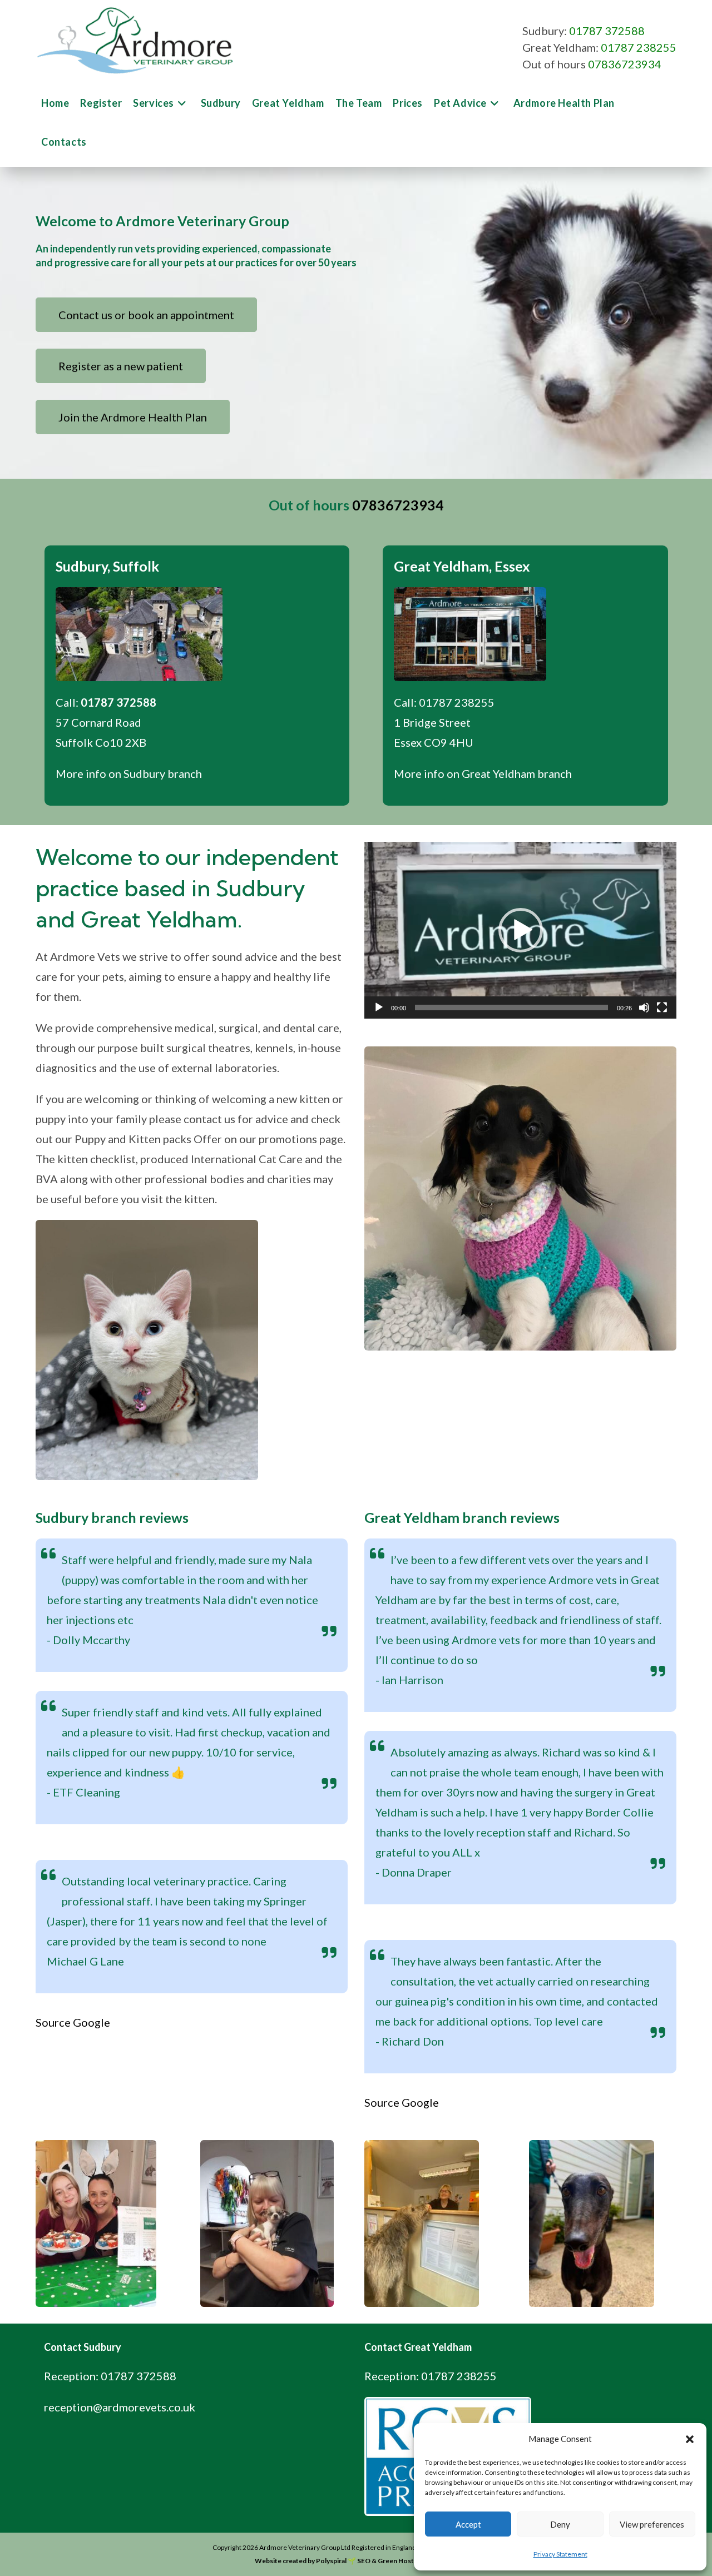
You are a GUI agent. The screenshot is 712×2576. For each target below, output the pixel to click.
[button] (690, 2439)
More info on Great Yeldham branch (483, 773)
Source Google (73, 2022)
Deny (560, 2524)
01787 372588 (607, 31)
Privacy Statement (560, 2554)
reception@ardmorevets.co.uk (120, 2407)
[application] (520, 930)
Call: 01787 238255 (444, 702)
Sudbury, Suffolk (107, 566)
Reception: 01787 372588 (110, 2376)
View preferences (652, 2524)
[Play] (379, 1007)
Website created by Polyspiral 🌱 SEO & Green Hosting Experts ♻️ (356, 2561)
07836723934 (625, 64)
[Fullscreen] (662, 1007)
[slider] (511, 1007)
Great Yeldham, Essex (462, 566)
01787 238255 (639, 47)
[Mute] (644, 1007)
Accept (468, 2524)
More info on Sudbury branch (129, 773)
